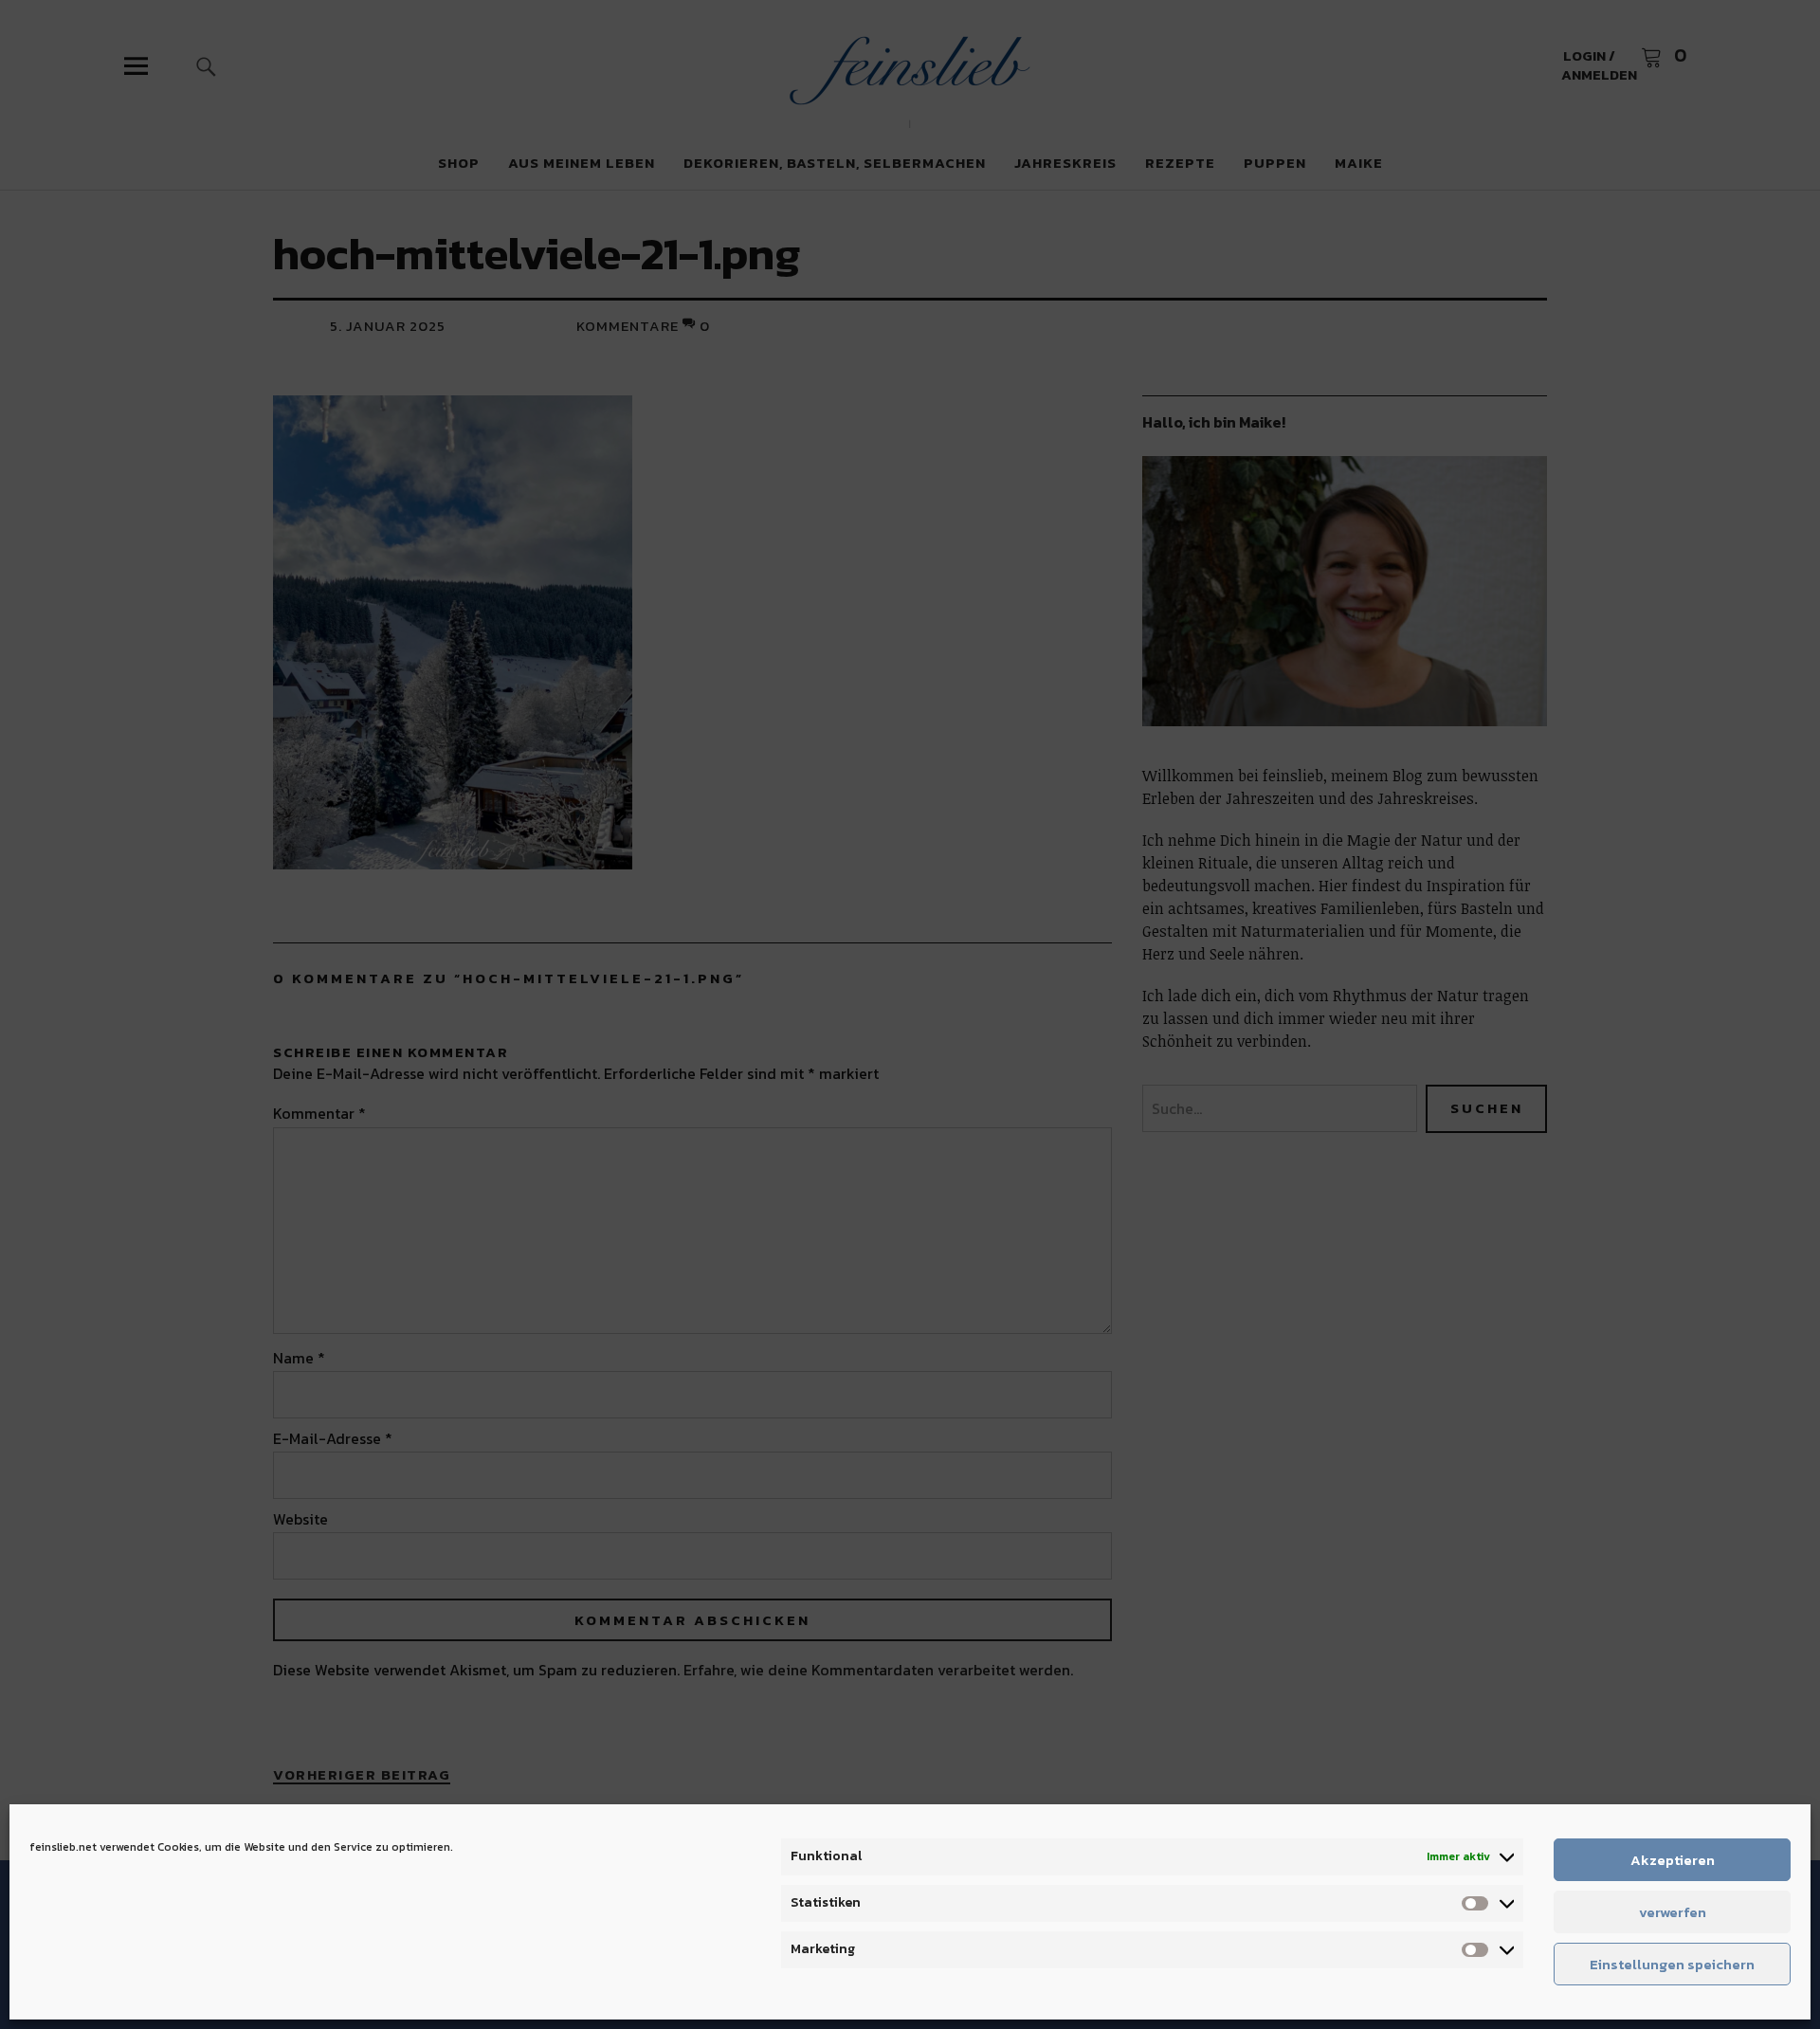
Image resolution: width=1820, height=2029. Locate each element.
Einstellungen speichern (1672, 1964)
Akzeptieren (1673, 1860)
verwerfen (1673, 1912)
